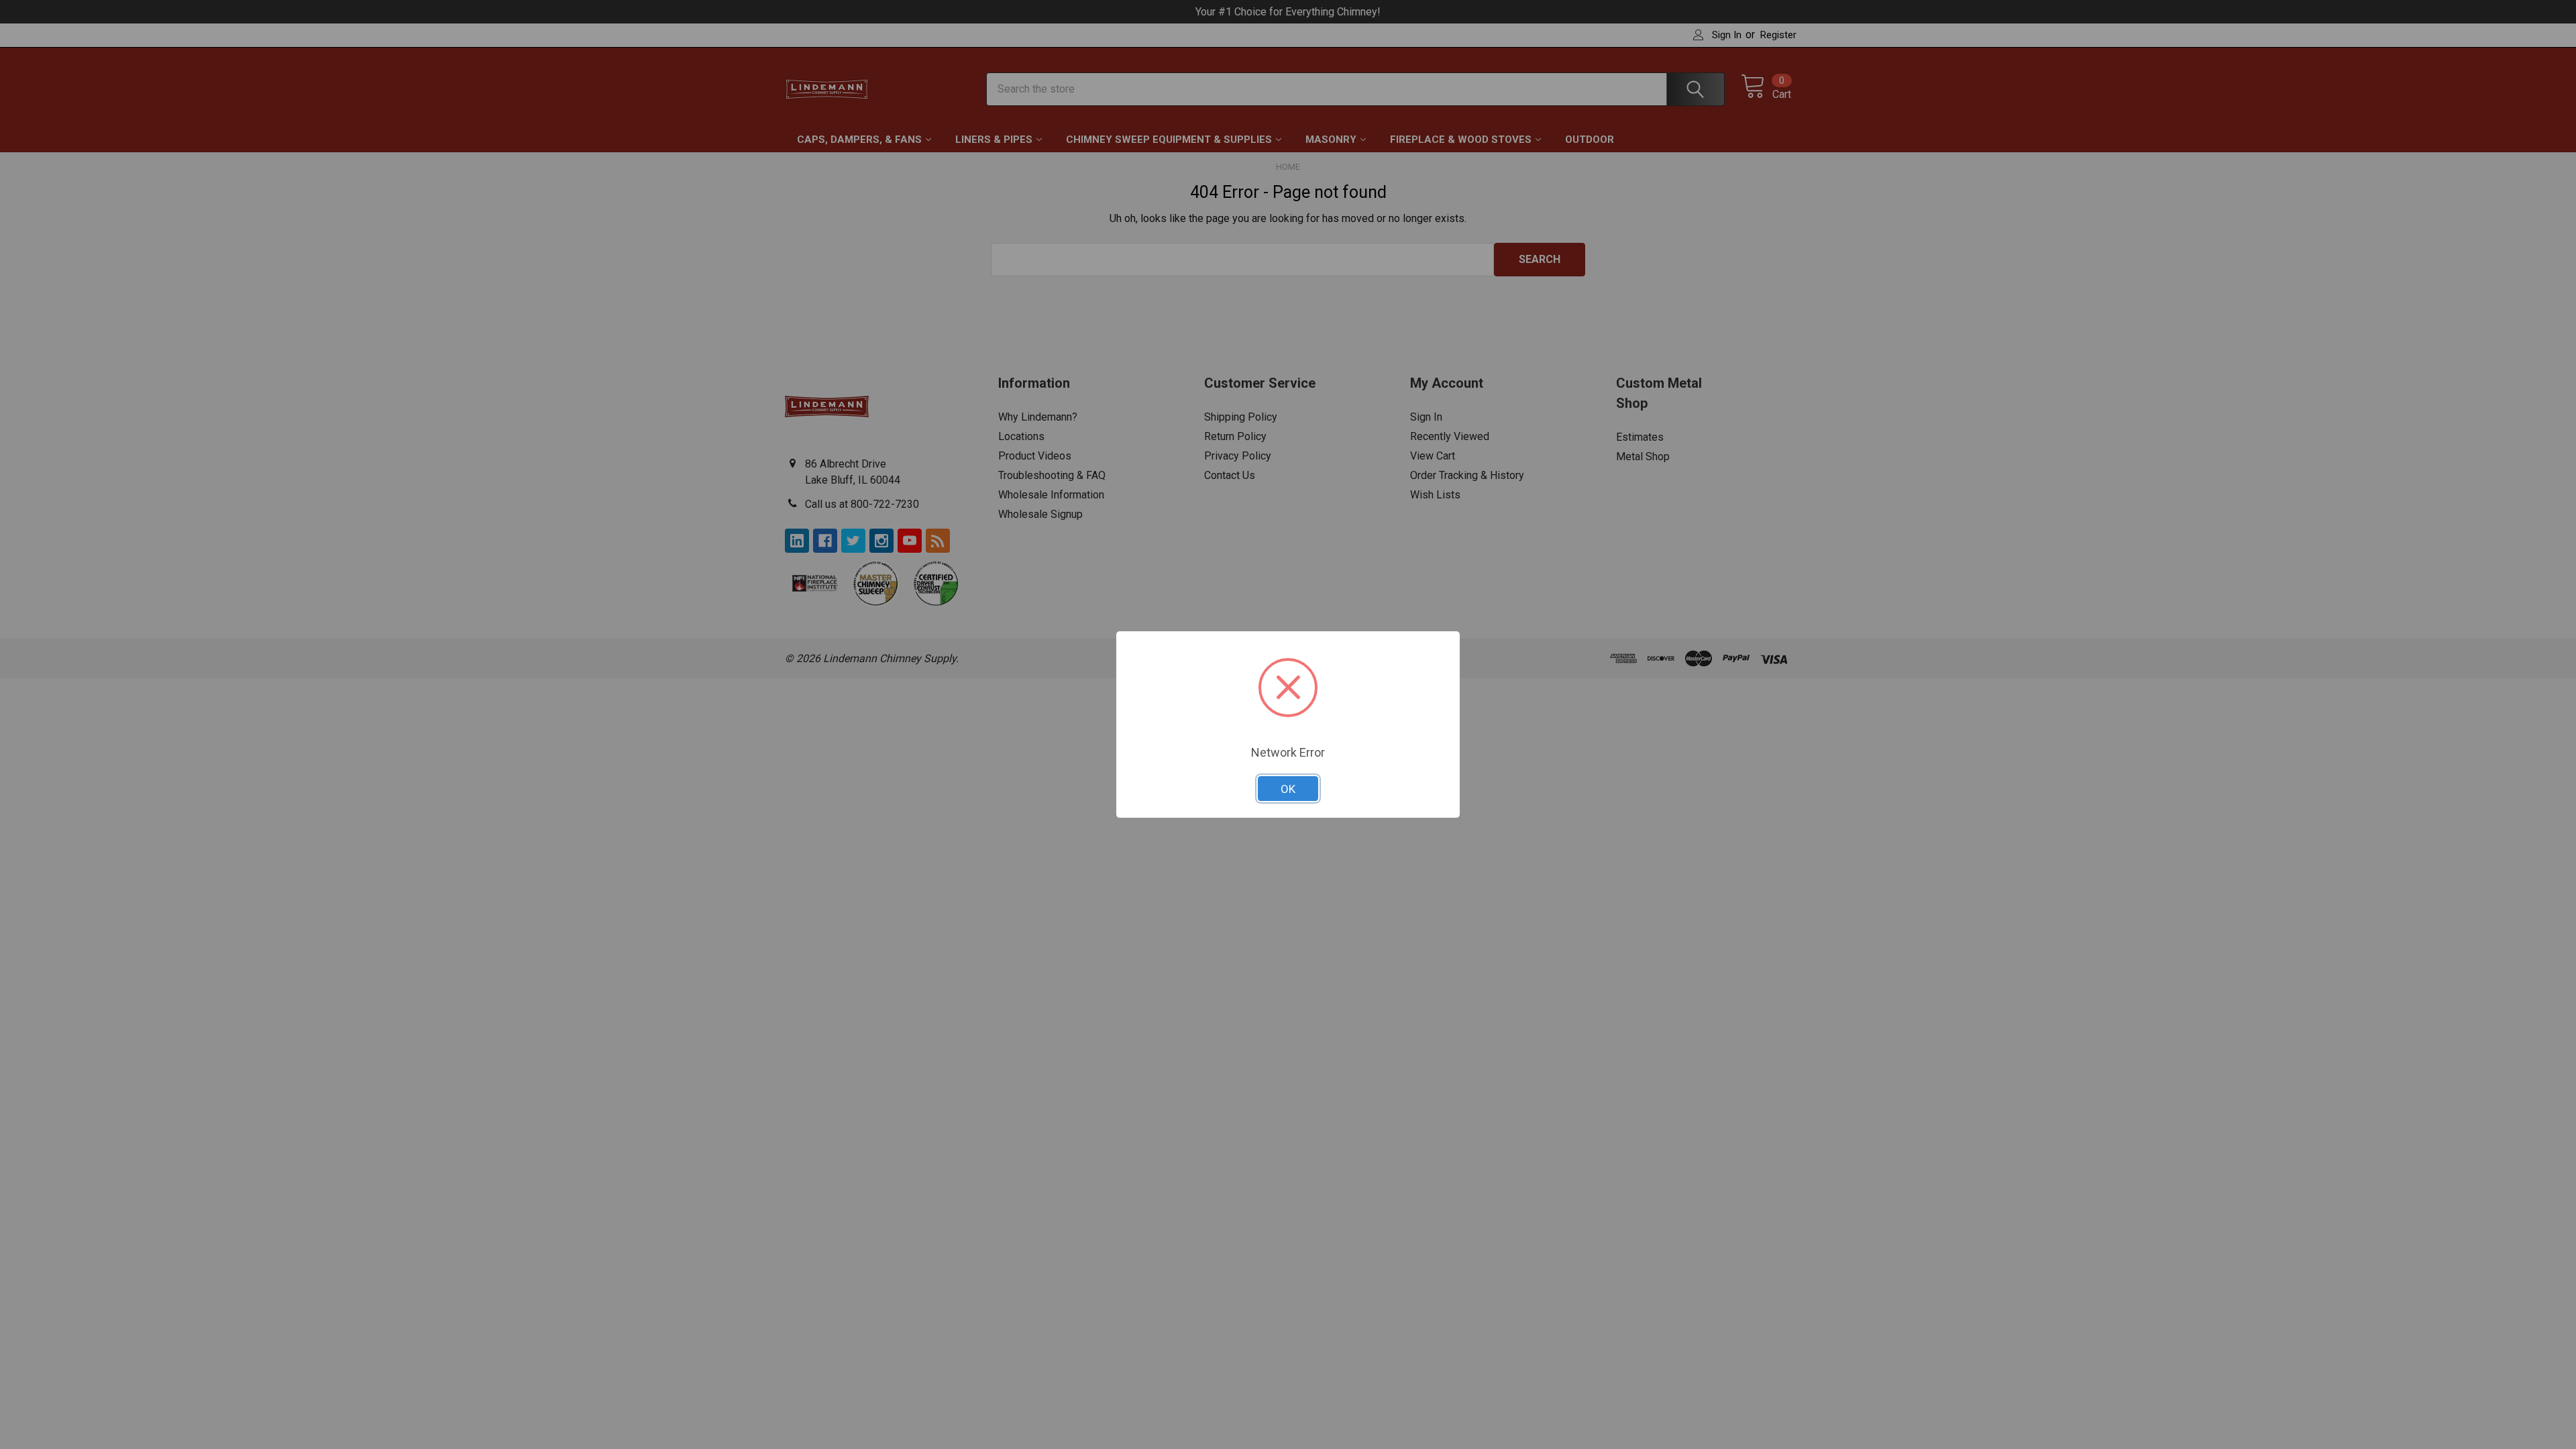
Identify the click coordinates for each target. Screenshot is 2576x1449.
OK (1288, 789)
